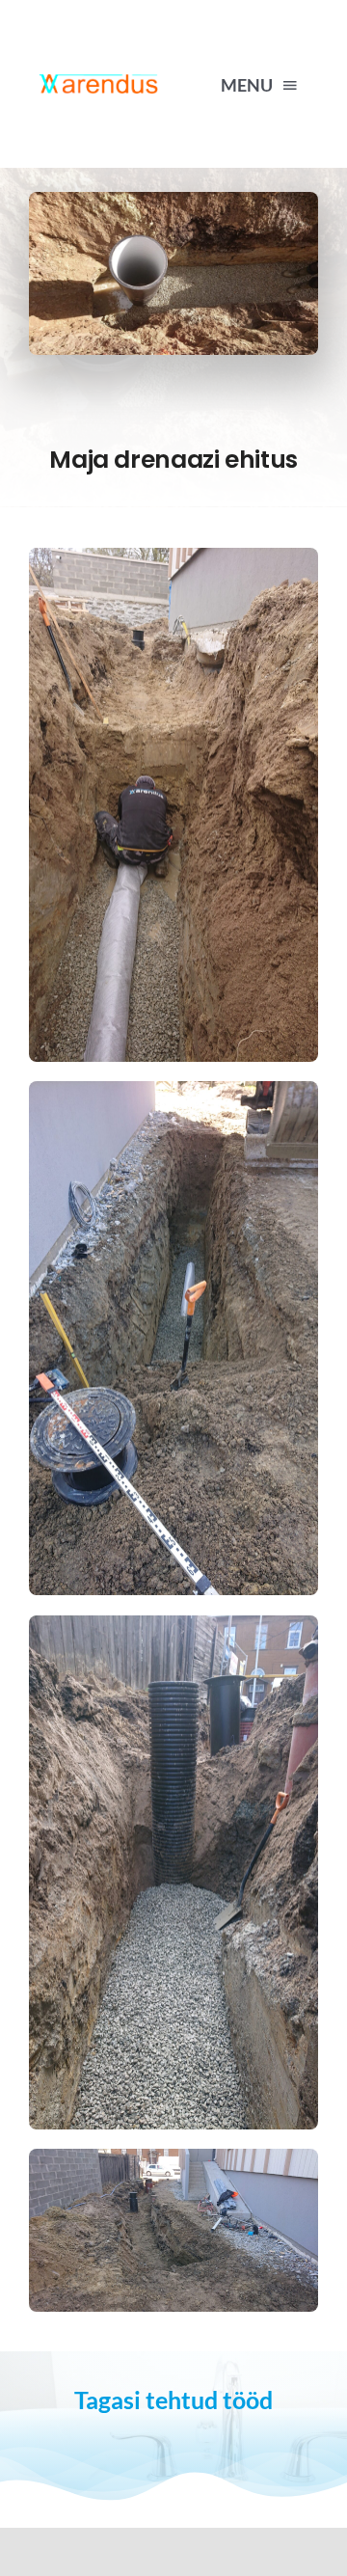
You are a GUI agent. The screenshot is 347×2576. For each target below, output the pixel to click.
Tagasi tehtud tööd (173, 2400)
